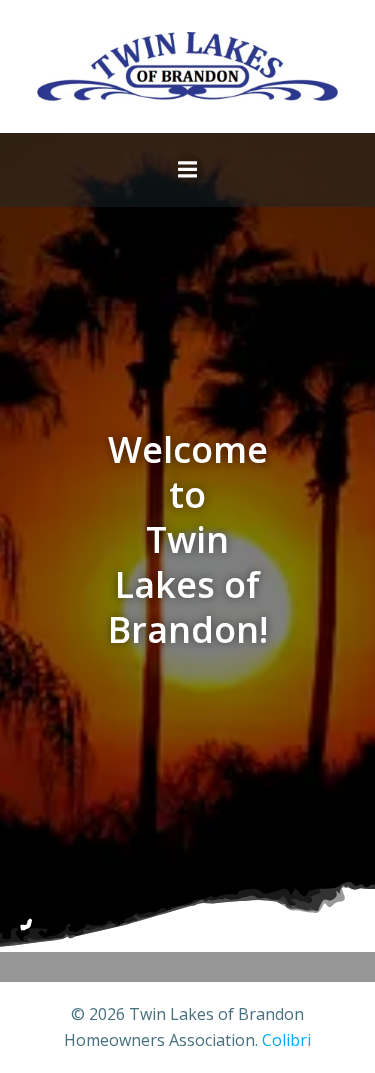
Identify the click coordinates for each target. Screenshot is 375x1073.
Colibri (286, 1040)
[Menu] (188, 170)
